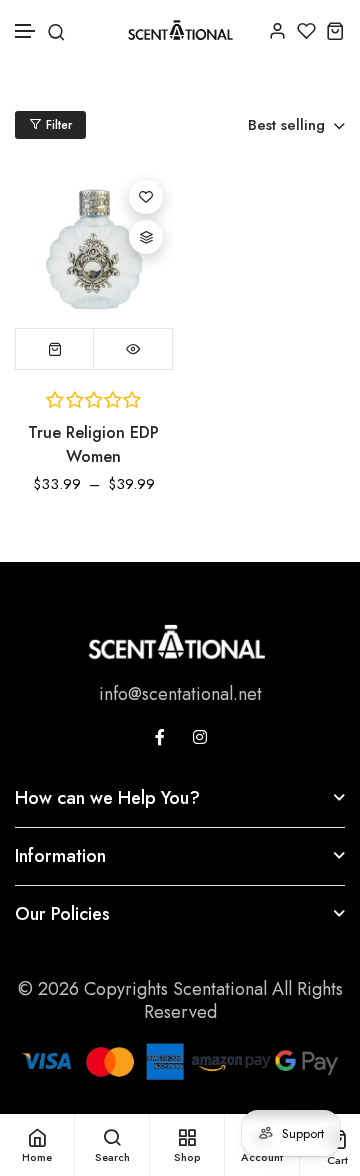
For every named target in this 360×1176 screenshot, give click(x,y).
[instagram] (200, 737)
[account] (277, 30)
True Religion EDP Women (93, 444)
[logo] (180, 30)
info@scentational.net (180, 694)
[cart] (335, 30)
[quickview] (133, 349)
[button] (26, 31)
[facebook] (160, 737)
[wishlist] (306, 30)
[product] (94, 249)
